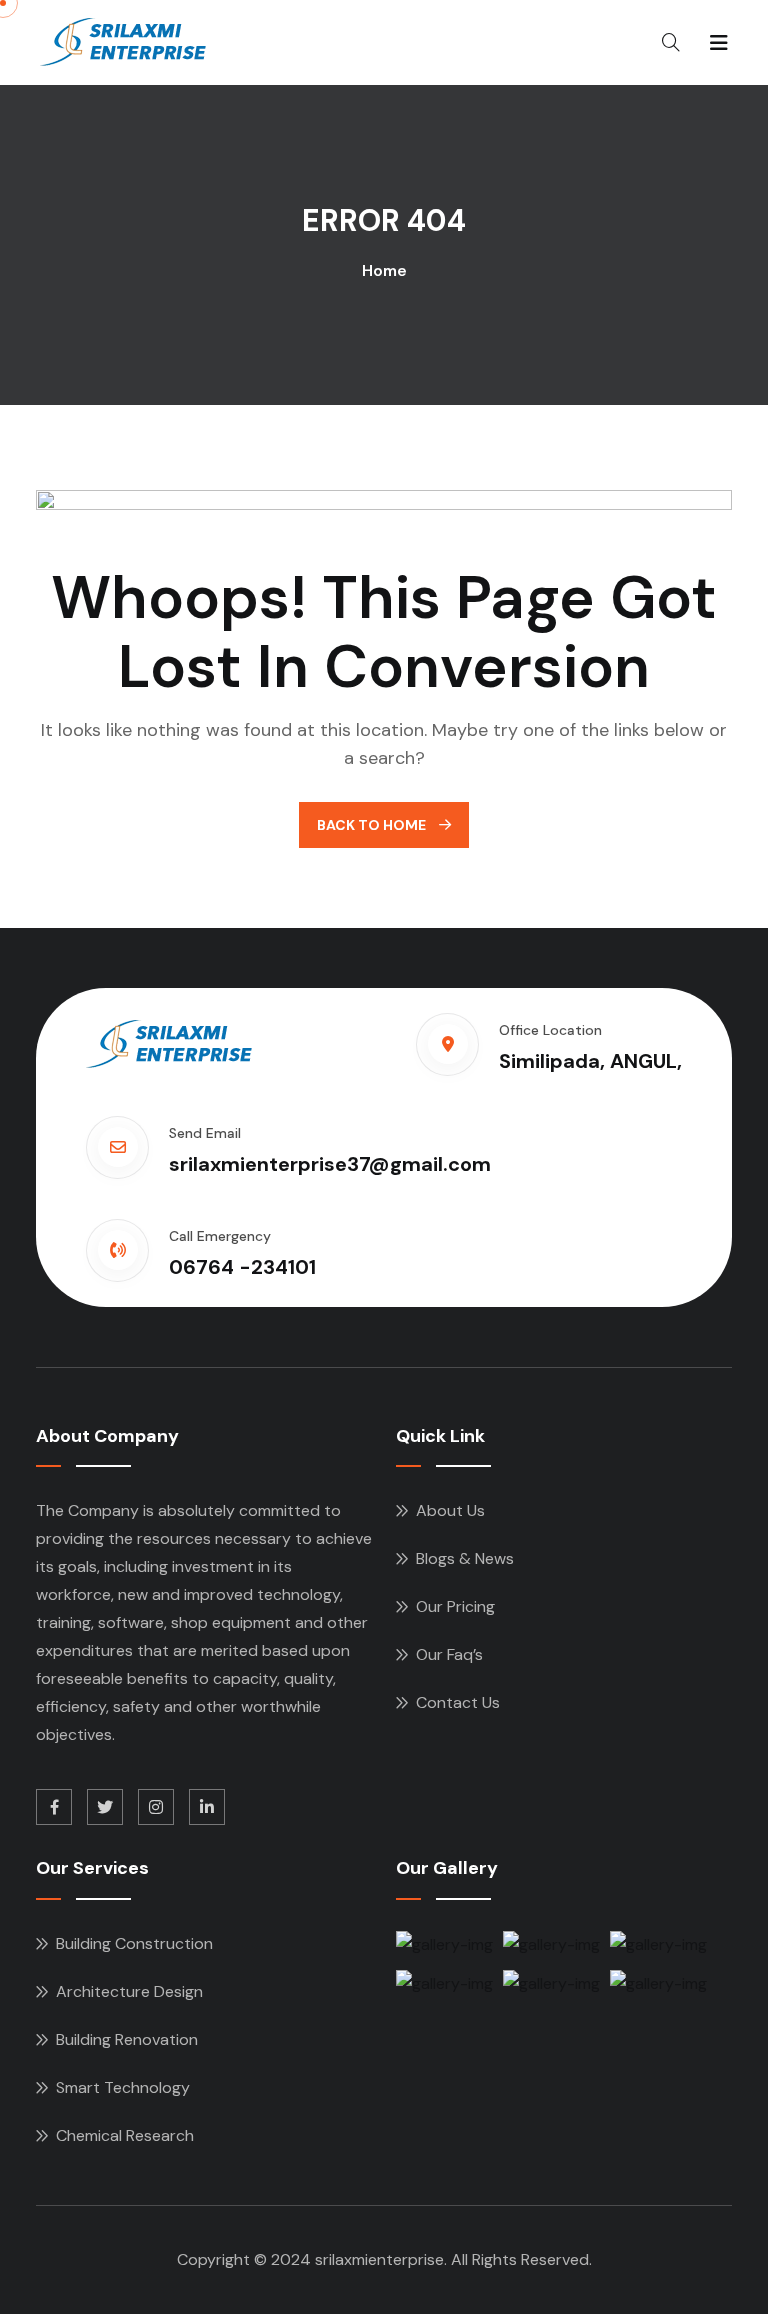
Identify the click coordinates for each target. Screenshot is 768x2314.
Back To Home (373, 825)
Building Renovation (127, 2039)
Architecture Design (129, 1991)
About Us (450, 1510)
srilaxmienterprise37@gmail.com (330, 1164)
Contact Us (458, 1702)
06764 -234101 (242, 1267)
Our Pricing (455, 1606)
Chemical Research (125, 2135)
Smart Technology (123, 2087)
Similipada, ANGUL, (590, 1061)
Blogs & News (465, 1558)
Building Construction (134, 1943)
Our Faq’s (449, 1654)
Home (384, 270)
